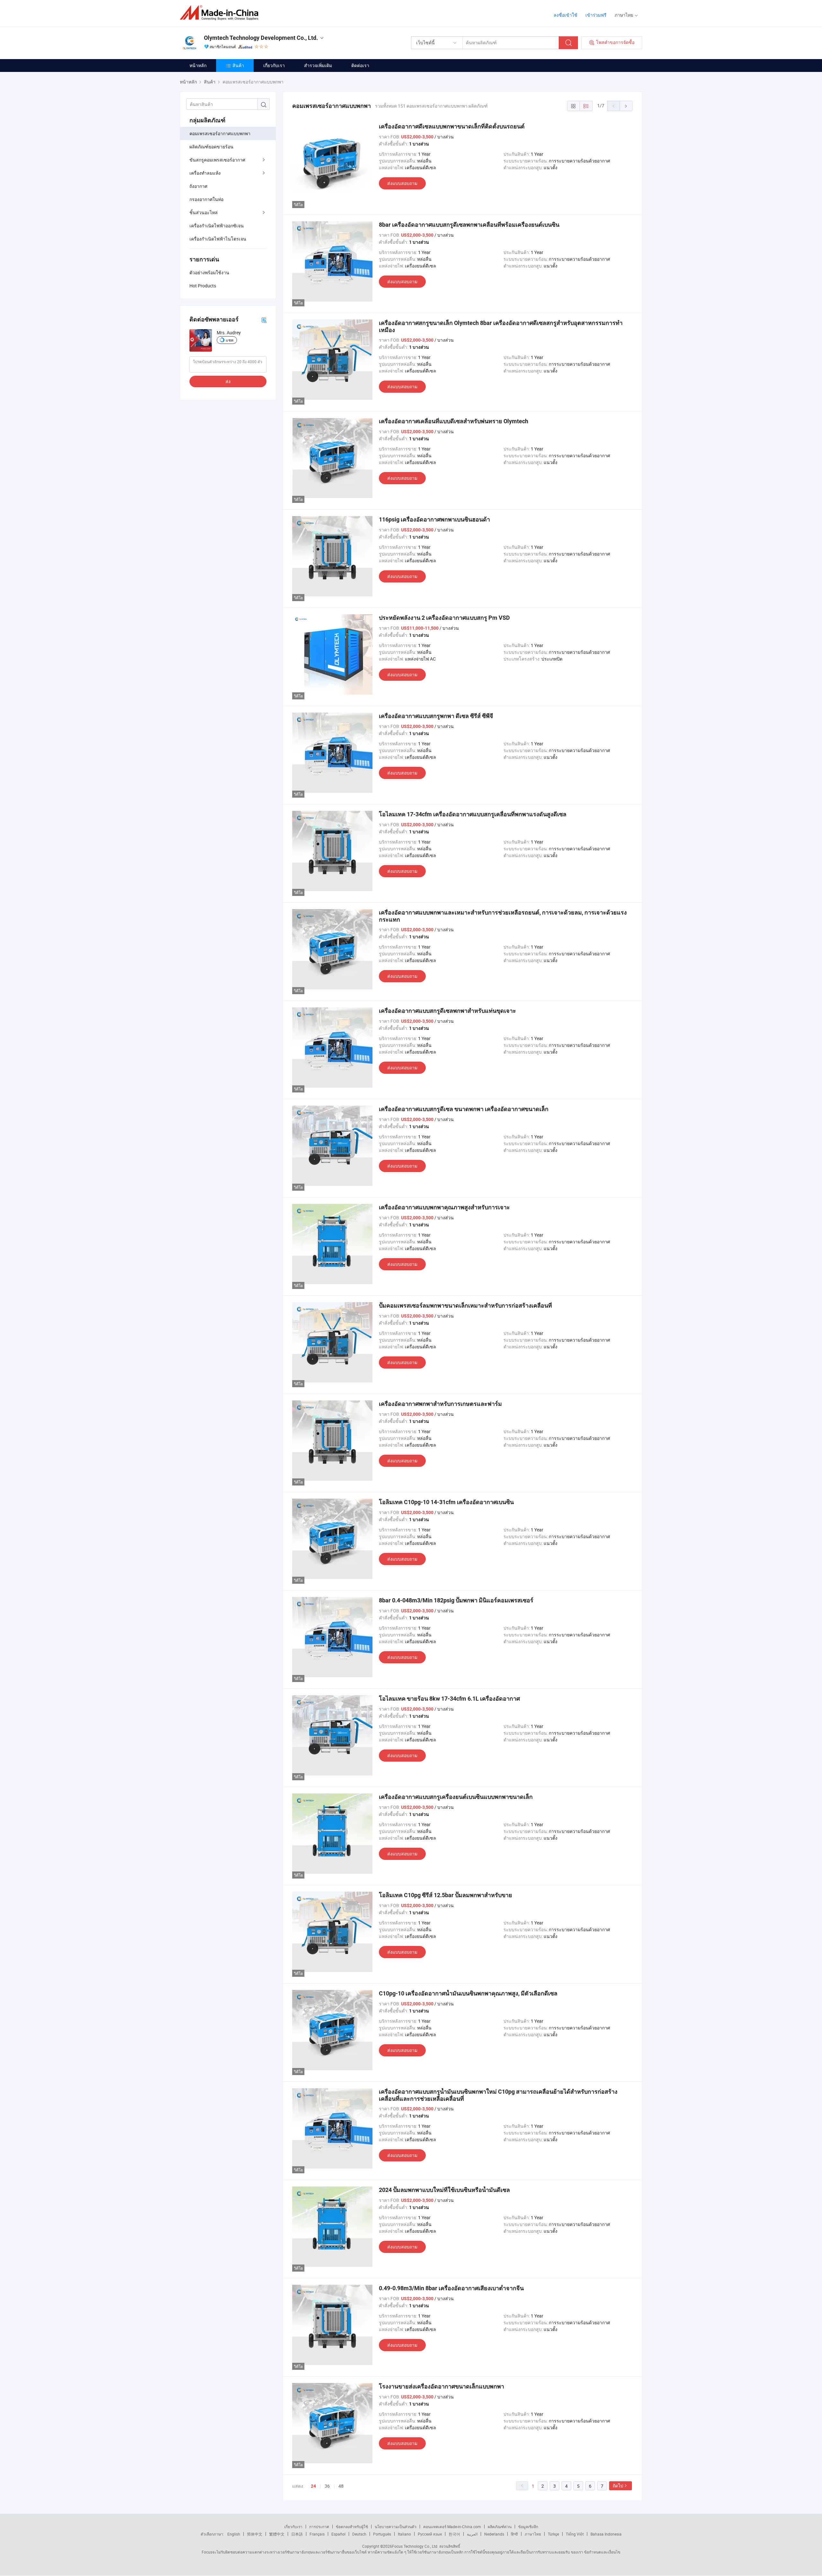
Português (382, 2534)
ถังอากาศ (198, 186)
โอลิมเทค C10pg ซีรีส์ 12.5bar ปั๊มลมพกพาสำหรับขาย (446, 1895)
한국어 (454, 2534)
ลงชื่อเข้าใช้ (565, 15)
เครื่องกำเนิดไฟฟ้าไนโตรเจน (218, 239)
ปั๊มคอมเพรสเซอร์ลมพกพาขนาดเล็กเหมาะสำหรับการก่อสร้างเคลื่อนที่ (465, 1306)
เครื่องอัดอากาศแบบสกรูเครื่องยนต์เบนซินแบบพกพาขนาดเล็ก (456, 1797)
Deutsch (359, 2534)
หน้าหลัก (198, 65)
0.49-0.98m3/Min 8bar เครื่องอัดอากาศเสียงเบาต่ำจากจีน (451, 2288)
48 (341, 2486)
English (234, 2534)
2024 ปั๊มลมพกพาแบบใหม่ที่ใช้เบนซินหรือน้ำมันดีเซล (444, 2190)
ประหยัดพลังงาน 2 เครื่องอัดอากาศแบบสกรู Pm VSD (444, 618)
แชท (230, 340)
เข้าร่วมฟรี (596, 15)
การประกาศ (319, 2527)
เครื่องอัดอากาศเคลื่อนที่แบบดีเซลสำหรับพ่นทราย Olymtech (454, 421)
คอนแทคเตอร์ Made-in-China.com (452, 2527)
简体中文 (255, 2534)
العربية (472, 2534)
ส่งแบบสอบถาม (402, 183)
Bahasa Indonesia (606, 2534)
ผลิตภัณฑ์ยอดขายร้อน (211, 147)
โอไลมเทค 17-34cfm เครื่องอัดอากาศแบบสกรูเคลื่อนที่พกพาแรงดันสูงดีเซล (473, 814)
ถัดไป (618, 2486)
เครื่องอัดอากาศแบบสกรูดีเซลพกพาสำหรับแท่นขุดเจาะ (447, 1011)
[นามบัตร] (264, 320)
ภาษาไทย (533, 2534)
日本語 (297, 2534)
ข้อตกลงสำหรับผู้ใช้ (352, 2527)
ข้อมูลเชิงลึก (528, 2527)
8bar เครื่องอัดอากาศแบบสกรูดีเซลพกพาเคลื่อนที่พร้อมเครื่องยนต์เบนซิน (469, 225)
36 (327, 2486)
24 (313, 2486)
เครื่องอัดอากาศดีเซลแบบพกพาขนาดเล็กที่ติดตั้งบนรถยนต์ (452, 126)
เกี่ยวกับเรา (274, 65)
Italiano (404, 2534)
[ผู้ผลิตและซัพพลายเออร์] (221, 13)
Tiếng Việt (575, 2534)
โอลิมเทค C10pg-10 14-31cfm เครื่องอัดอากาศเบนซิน (446, 1502)
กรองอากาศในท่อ (206, 199)
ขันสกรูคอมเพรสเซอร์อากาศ (217, 160)
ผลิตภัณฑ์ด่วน (500, 2527)
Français (317, 2534)
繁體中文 (277, 2534)
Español (338, 2534)
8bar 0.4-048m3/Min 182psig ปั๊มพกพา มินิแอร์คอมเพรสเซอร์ (456, 1600)
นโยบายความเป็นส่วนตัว (396, 2527)
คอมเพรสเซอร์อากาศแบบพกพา (220, 133)
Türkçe (553, 2534)
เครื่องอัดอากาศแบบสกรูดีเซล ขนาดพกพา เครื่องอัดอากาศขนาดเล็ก (464, 1109)
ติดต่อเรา (360, 65)
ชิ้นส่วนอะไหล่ (204, 212)
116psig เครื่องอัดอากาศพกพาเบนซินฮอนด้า (434, 519)
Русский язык (430, 2534)
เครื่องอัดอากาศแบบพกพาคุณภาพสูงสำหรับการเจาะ (444, 1207)
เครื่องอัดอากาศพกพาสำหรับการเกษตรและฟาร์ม (440, 1404)
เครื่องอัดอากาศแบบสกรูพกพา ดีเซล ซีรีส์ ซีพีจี (436, 716)
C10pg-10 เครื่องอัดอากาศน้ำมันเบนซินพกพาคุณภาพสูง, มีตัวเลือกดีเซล (468, 1993)
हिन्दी (514, 2534)
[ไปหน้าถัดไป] (626, 106)
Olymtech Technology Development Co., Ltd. (261, 38)
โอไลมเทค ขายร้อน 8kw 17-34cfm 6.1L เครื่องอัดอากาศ (449, 1699)
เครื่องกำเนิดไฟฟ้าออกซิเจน (217, 226)
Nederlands (494, 2534)
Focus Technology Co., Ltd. (415, 2546)
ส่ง (228, 381)
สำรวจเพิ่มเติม (318, 65)
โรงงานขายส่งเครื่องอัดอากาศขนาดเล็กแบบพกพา (442, 2386)
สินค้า (238, 65)
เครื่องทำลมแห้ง (205, 173)
